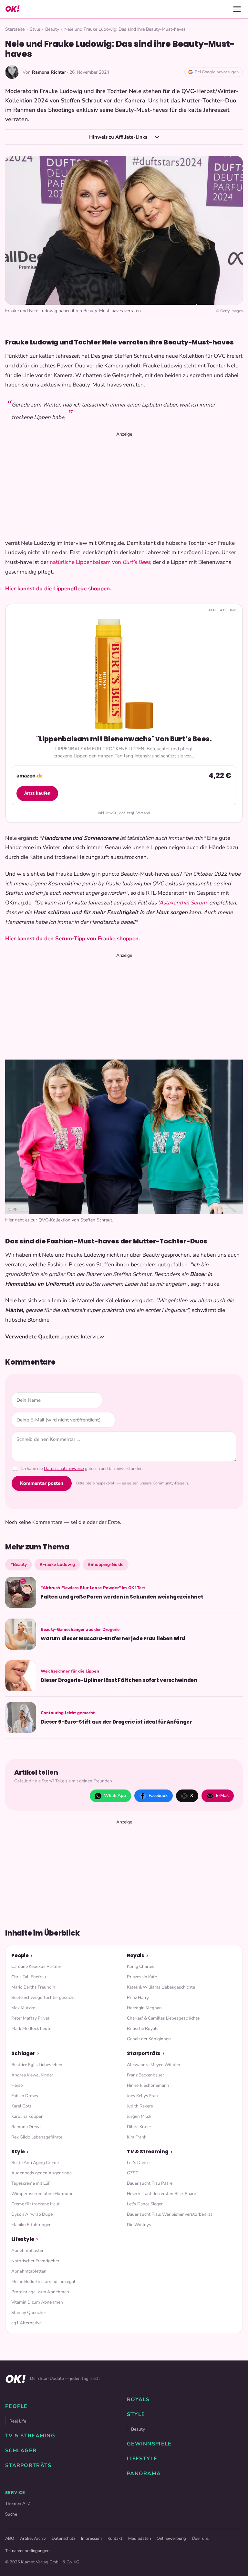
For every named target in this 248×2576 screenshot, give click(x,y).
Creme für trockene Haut (36, 2204)
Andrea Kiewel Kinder (32, 2075)
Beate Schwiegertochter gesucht (43, 1997)
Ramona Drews (26, 2127)
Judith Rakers (140, 2106)
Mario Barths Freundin (33, 1987)
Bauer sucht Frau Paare (150, 2183)
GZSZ (132, 2173)
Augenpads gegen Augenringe (41, 2173)
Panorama (144, 2474)
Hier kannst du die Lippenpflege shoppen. (58, 589)
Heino (17, 2085)
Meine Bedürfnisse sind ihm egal (43, 2281)
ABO (10, 2539)
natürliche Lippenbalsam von (86, 562)
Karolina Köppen (27, 2116)
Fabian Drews (25, 2096)
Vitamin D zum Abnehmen (37, 2302)
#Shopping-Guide (106, 1564)
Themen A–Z (18, 2503)
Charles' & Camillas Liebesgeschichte (163, 2018)
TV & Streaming (148, 2152)
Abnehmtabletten (29, 2271)
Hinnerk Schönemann (148, 2085)
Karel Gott (21, 2106)
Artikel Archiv (33, 2539)
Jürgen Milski (140, 2116)
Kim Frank (137, 2137)
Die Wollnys (139, 2225)
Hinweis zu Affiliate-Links (119, 137)
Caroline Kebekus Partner (36, 1966)
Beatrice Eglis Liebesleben (37, 2065)
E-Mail (222, 1795)
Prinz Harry (138, 1997)
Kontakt (115, 2539)
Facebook (158, 1795)
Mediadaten (139, 2539)
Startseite (15, 29)
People (20, 1955)
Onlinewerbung (171, 2539)
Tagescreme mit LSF (31, 2183)
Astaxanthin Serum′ (184, 903)
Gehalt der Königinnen (149, 2039)
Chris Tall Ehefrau (29, 1977)
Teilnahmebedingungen (27, 2551)
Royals (136, 1955)
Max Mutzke (23, 2008)
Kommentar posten (42, 1483)
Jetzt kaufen (37, 793)
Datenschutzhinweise (64, 1469)
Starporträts (144, 2053)
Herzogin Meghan (144, 2008)
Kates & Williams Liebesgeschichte (161, 1987)
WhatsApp (115, 1795)
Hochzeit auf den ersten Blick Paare (161, 2194)
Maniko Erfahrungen (31, 2225)
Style (35, 29)
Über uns (200, 2539)
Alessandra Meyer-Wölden (154, 2065)
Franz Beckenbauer (145, 2075)
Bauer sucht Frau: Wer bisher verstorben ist (170, 2214)
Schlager (23, 2053)
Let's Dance (138, 2163)
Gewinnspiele (149, 2444)
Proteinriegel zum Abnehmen (40, 2292)
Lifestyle (23, 2239)
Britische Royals (143, 2028)
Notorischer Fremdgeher (35, 2261)
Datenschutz (63, 2539)
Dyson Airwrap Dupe (32, 2214)
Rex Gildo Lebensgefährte (37, 2137)
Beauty (52, 29)
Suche (11, 2514)
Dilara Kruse (139, 2127)
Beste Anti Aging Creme (35, 2163)
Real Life (18, 2421)
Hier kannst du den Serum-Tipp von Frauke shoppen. (72, 939)
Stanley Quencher (29, 2312)
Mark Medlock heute (31, 2028)
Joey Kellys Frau (142, 2096)
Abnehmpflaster (27, 2250)
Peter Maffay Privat (30, 2018)
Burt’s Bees (136, 562)
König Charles (141, 1966)
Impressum (91, 2539)
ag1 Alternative (26, 2323)
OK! (12, 9)
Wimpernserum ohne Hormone (42, 2194)
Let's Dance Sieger (145, 2204)
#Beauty (19, 1564)
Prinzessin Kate (142, 1977)
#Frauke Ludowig (57, 1564)
